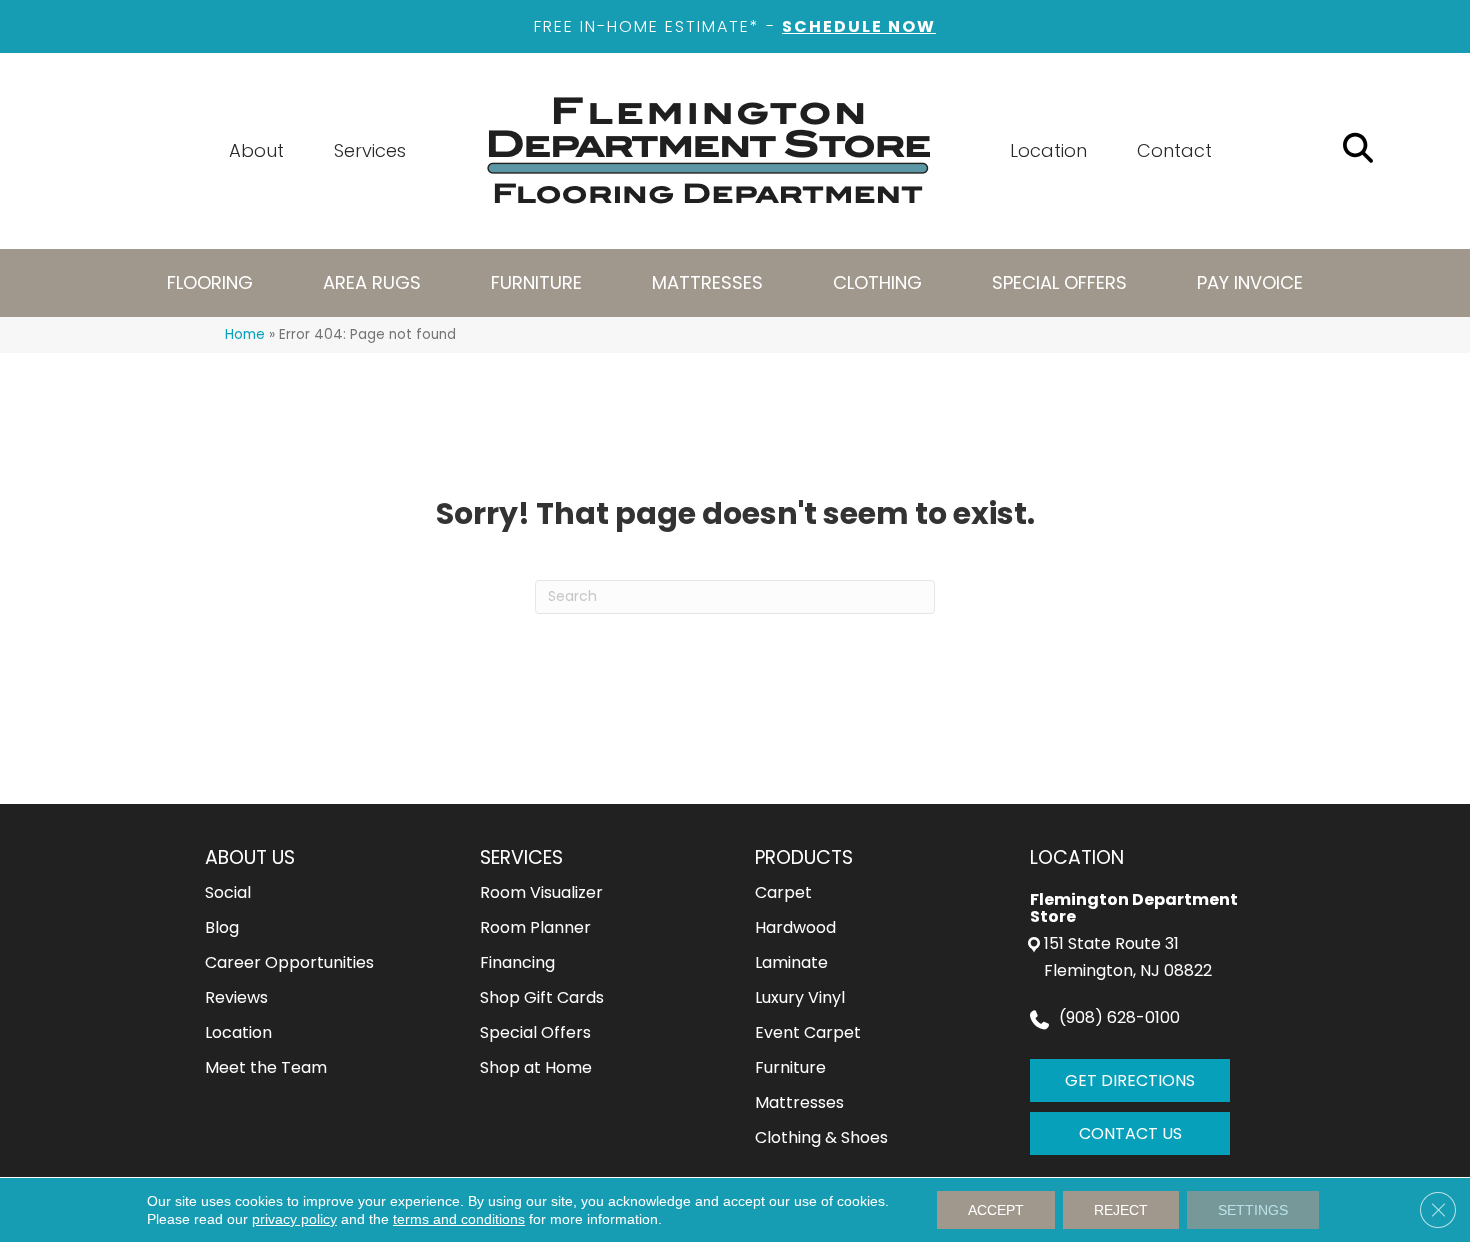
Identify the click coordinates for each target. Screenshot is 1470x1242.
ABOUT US (250, 857)
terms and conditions (459, 1219)
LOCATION (1077, 857)
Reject (1121, 1210)
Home (245, 334)
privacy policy (294, 1219)
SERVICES (521, 857)
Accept (996, 1210)
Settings (1253, 1210)
